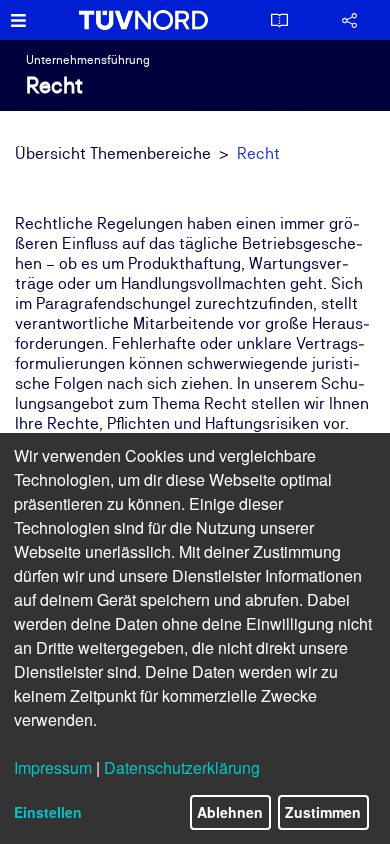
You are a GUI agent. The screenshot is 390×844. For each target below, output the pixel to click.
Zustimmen (323, 812)
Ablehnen (230, 812)
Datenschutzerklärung (182, 767)
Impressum (53, 767)
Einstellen (48, 812)
